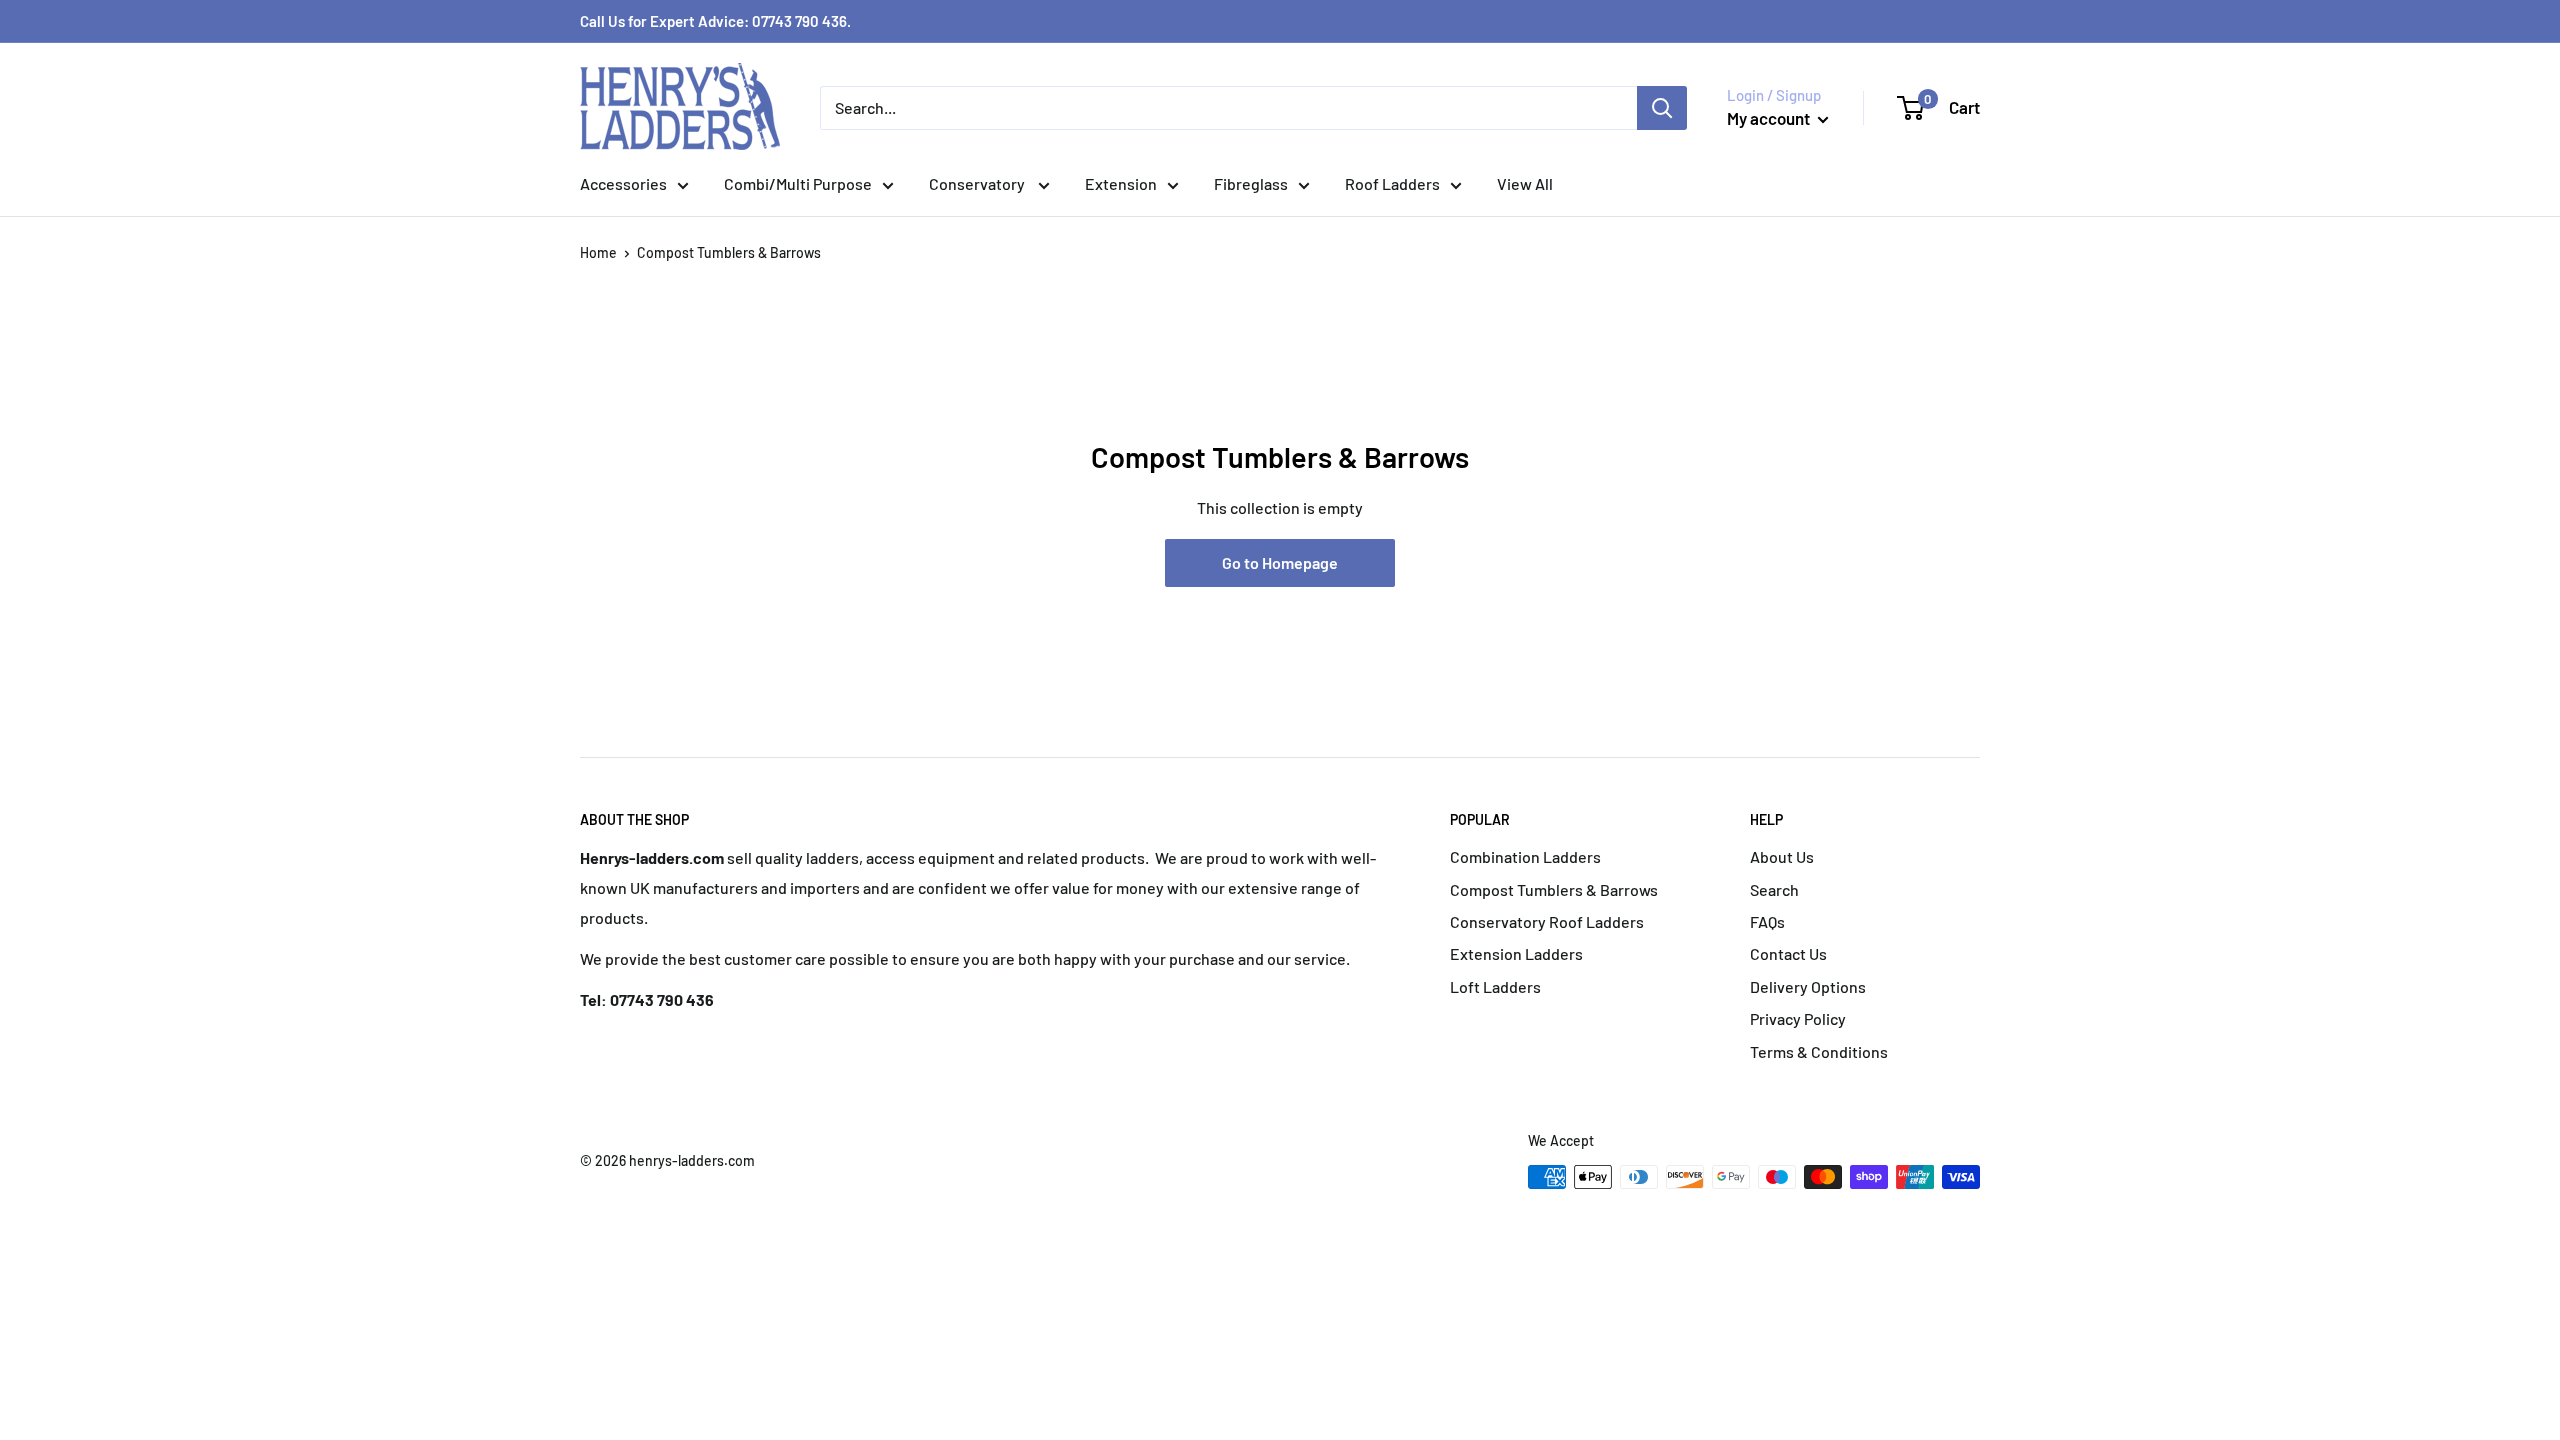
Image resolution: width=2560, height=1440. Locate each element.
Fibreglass (1251, 183)
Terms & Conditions (1819, 1051)
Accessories (623, 183)
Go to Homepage (1280, 562)
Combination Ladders (1525, 856)
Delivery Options (1808, 986)
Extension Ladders (1516, 953)
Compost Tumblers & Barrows (1554, 889)
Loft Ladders (1495, 986)
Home (598, 252)
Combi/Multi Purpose (798, 183)
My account (1770, 118)
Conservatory (978, 183)
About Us (1782, 856)
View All (1525, 183)
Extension (1121, 183)
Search (1774, 889)
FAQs (1767, 921)
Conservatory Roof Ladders (1547, 921)
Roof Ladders (1392, 183)
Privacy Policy (1798, 1018)
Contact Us (1788, 953)
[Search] (1662, 108)
